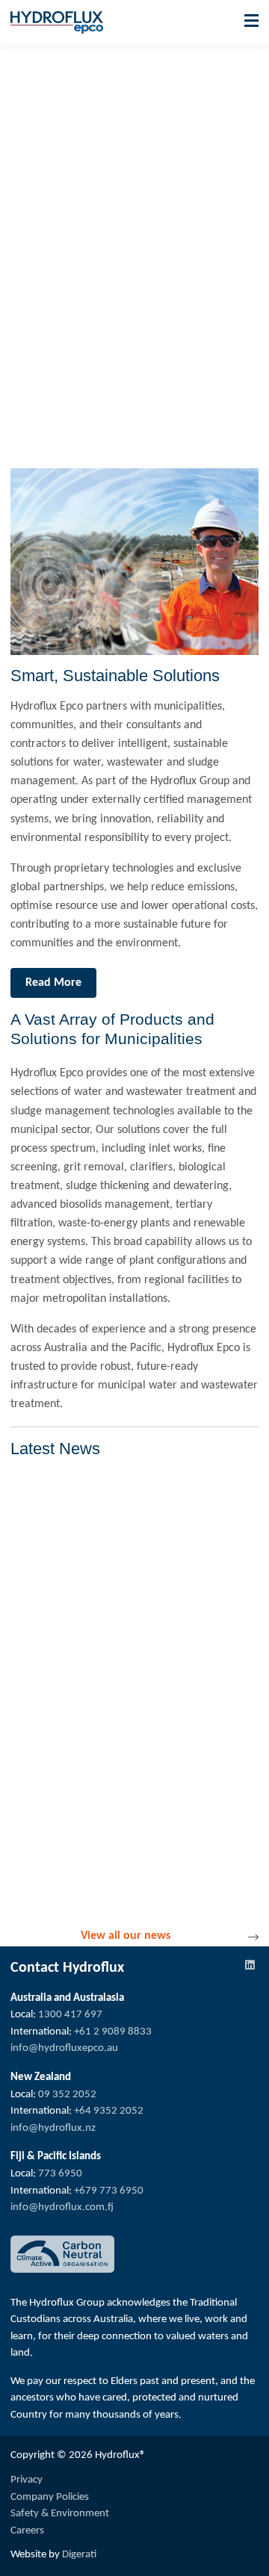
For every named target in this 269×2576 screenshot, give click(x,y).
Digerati (79, 2555)
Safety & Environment (60, 2514)
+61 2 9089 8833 (113, 2032)
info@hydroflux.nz (53, 2128)
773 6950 (60, 2174)
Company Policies (50, 2497)
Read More (53, 983)
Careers (27, 2531)
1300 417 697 (70, 2015)
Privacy (27, 2480)
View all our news (126, 1936)
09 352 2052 (67, 2095)
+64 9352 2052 (109, 2111)
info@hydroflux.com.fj (62, 2207)
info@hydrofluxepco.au (64, 2048)
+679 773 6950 (109, 2191)
